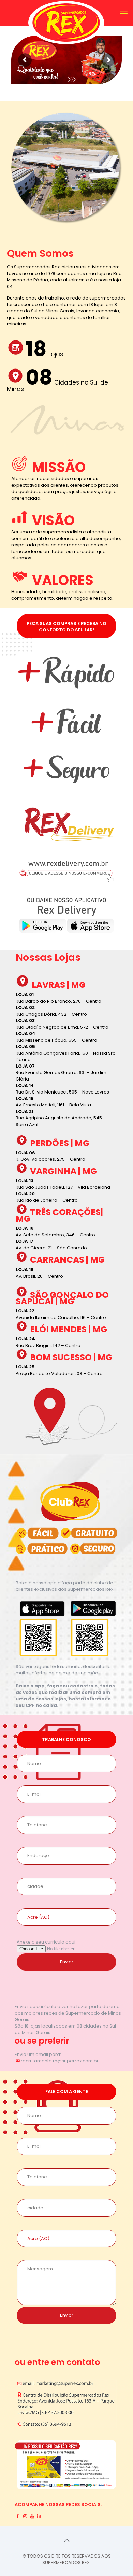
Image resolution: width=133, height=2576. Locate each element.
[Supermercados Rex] (66, 26)
